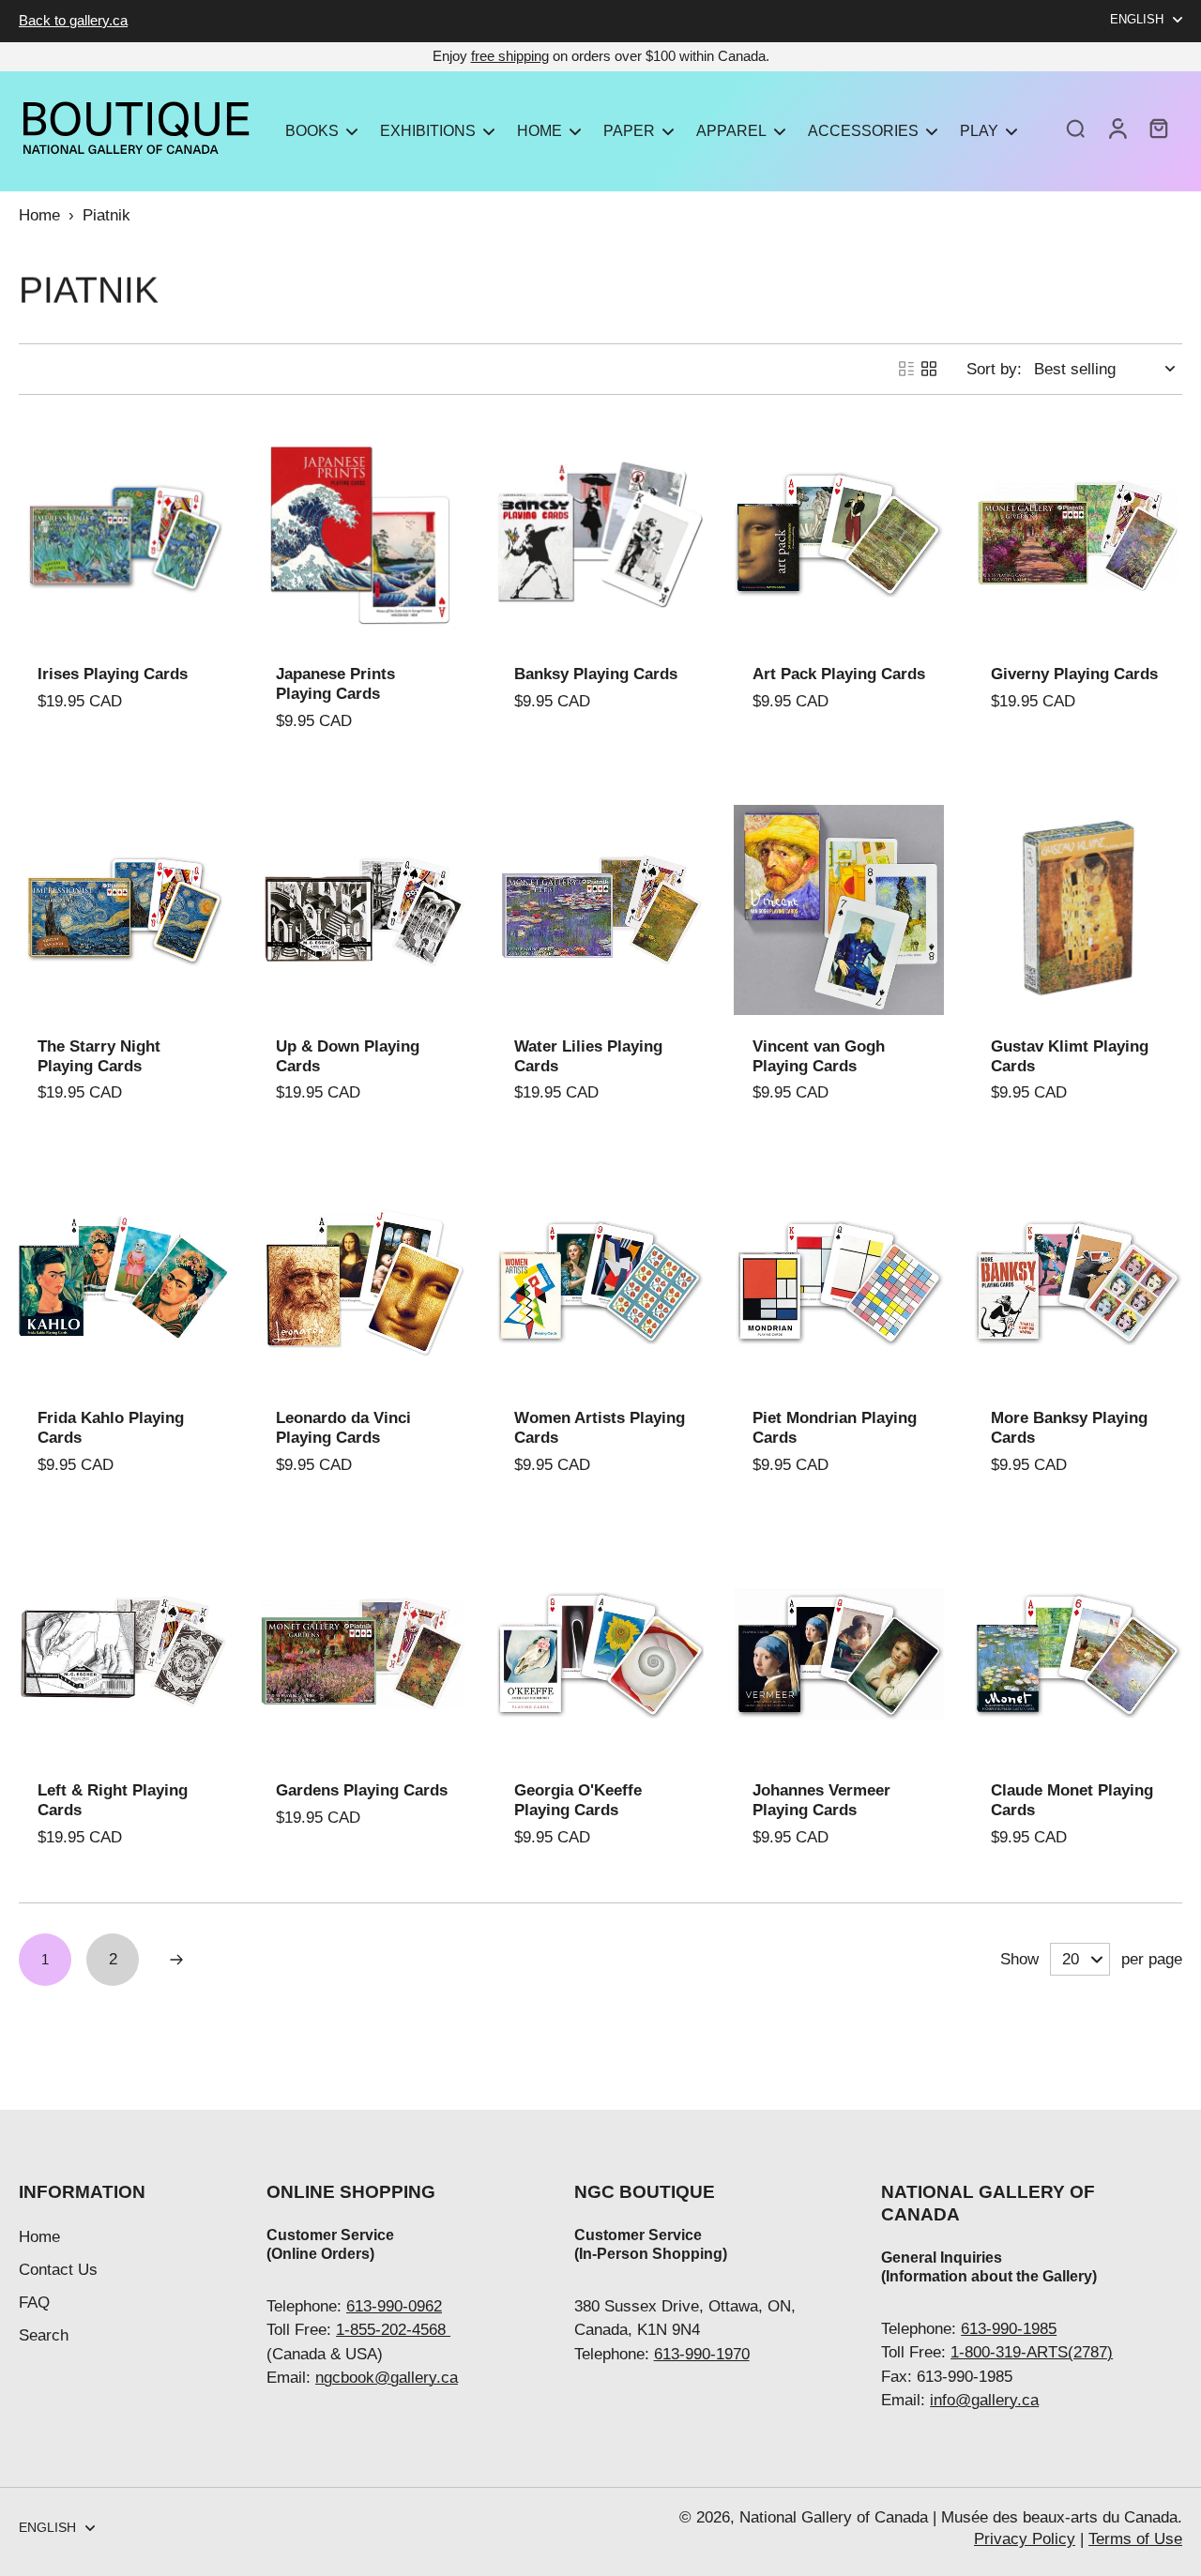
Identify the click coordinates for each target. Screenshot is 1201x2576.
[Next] (176, 1960)
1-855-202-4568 (393, 2330)
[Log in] (1117, 128)
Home (39, 215)
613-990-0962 (394, 2306)
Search (44, 2335)
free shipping (510, 56)
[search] (1075, 128)
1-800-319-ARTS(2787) (1032, 2352)
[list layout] (906, 369)
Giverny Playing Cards (1074, 674)
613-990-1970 (702, 2354)
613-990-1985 (1009, 2329)
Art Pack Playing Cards (839, 674)
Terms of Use (1135, 2539)
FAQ (34, 2303)
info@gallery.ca (984, 2400)
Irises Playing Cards (113, 674)
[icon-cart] (1158, 128)
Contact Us (58, 2270)
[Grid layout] (929, 369)
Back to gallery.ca (73, 20)
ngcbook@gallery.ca (387, 2378)
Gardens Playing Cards (362, 1790)
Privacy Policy (1025, 2539)
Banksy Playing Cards (596, 674)
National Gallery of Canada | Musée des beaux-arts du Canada (958, 2517)
